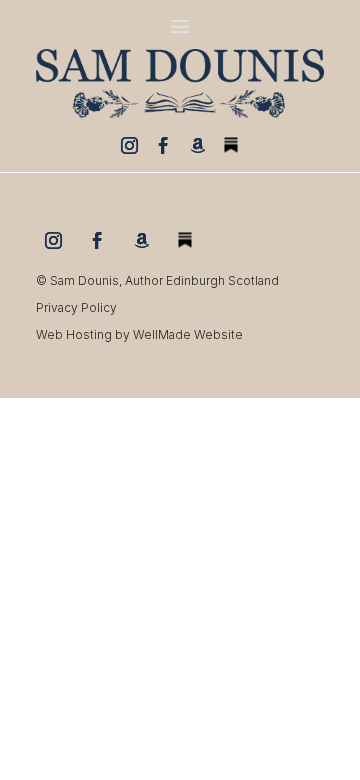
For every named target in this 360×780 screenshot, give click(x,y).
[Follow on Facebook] (163, 145)
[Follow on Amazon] (197, 145)
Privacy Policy (76, 307)
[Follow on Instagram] (129, 145)
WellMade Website (188, 334)
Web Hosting (74, 334)
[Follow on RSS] (231, 145)
